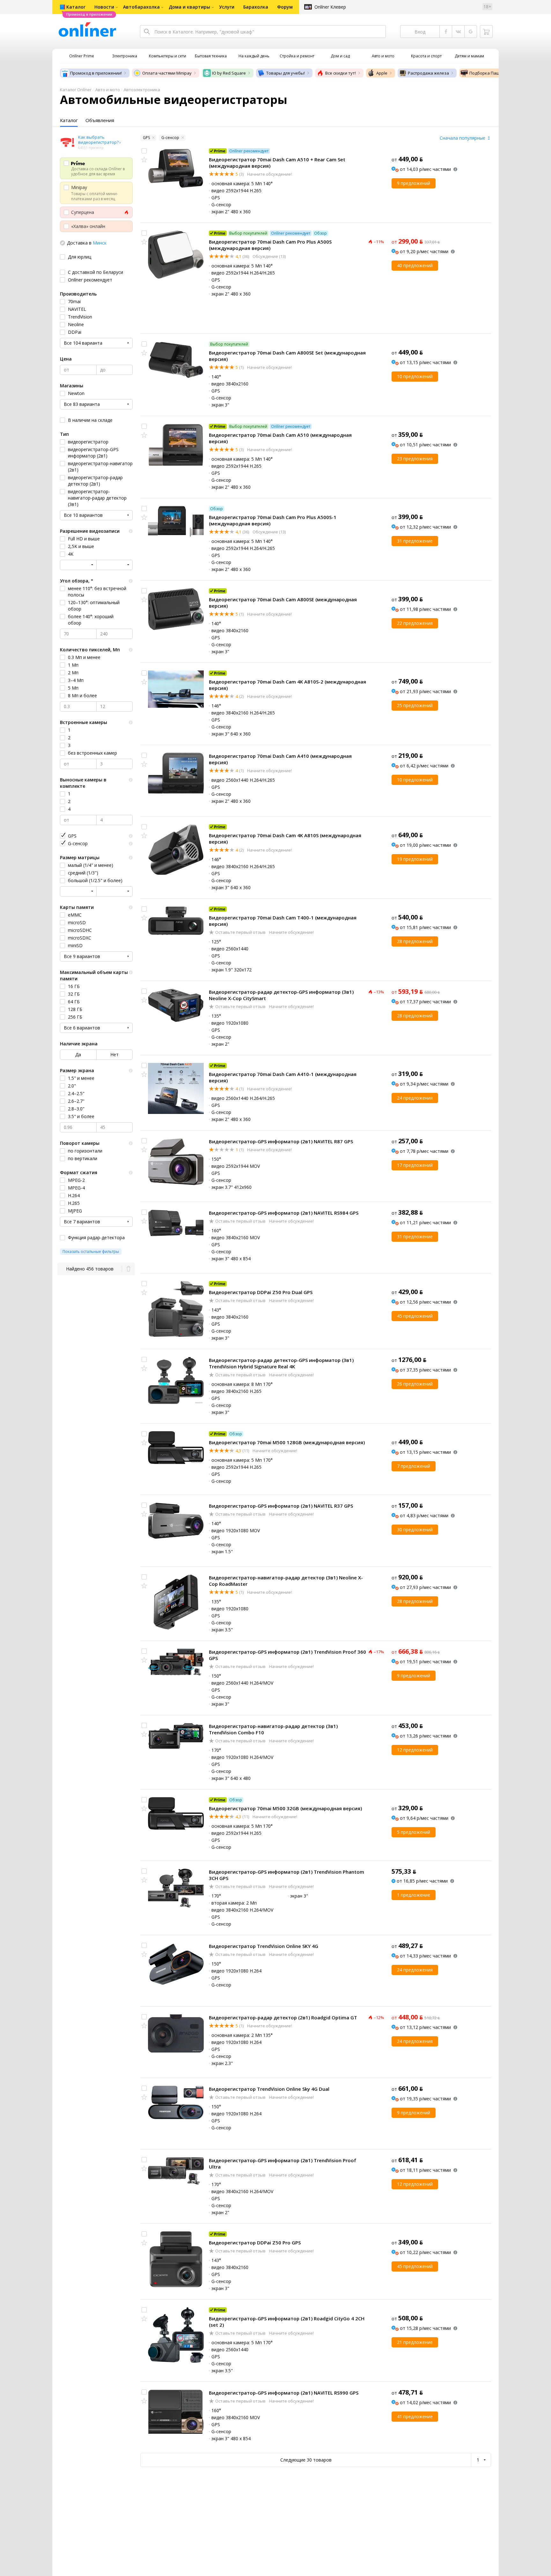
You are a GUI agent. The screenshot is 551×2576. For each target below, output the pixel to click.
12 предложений (415, 1750)
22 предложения (415, 623)
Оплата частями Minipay (167, 73)
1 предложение (414, 1895)
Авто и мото (108, 90)
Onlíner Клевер (330, 7)
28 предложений (415, 941)
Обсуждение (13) (269, 256)
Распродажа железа (428, 73)
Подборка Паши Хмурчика (496, 73)
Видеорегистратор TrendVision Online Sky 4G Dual (269, 2089)
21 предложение (415, 2342)
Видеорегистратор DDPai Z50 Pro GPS (255, 2243)
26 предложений (415, 1384)
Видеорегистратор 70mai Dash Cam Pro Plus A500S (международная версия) (270, 245)
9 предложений (414, 183)
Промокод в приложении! (96, 73)
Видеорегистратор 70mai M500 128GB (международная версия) (287, 1442)
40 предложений (415, 265)
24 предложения (415, 1098)
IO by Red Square (229, 73)
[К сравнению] (144, 151)
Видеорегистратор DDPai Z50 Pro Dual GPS (261, 1292)
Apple (382, 73)
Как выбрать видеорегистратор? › (99, 140)
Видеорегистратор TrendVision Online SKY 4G (264, 1946)
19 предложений (415, 859)
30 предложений (415, 1529)
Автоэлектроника (142, 90)
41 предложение (415, 2416)
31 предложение (415, 541)
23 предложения (415, 459)
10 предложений (415, 376)
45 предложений (415, 1316)
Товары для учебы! (286, 73)
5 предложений (414, 1832)
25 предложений (415, 705)
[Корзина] (486, 32)
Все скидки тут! (341, 73)
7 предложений (414, 1466)
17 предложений (415, 1165)
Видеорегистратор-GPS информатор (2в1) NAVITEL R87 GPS (281, 1141)
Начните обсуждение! (269, 174)
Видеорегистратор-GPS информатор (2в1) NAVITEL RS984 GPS (284, 1213)
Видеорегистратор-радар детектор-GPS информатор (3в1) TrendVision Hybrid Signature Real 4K (281, 1363)
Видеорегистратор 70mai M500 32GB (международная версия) (285, 1808)
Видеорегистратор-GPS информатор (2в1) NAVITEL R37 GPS (281, 1506)
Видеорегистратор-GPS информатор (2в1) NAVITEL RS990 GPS (284, 2393)
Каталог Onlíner (76, 90)
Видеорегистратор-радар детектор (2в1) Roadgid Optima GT (283, 2017)
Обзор (320, 233)
